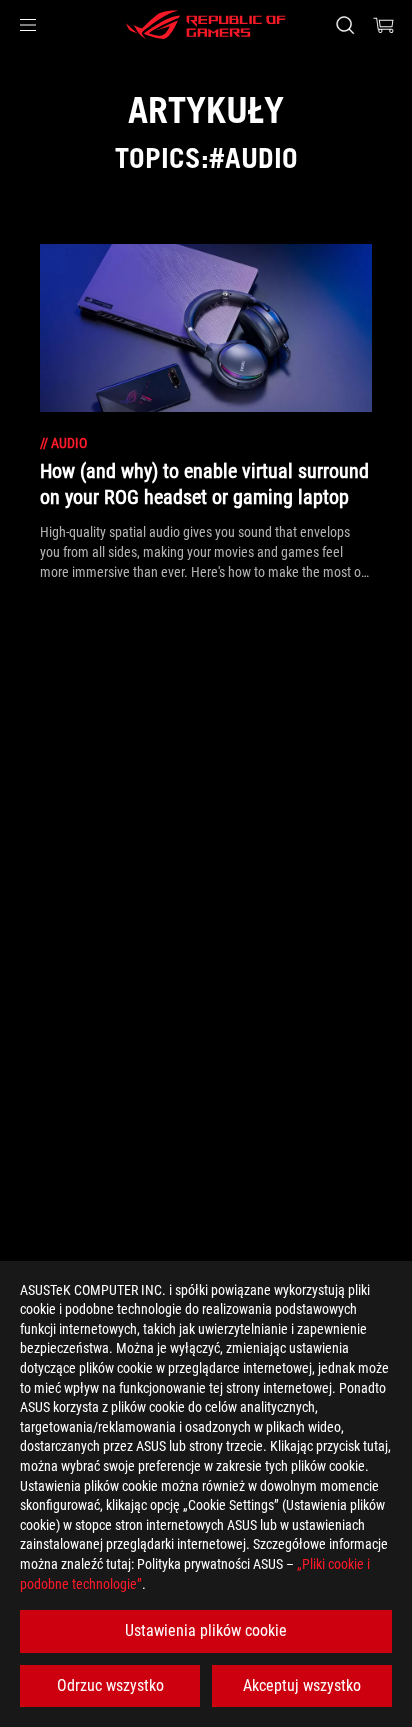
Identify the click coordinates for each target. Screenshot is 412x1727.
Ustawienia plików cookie (206, 1630)
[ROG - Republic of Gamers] (206, 25)
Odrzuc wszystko (110, 1685)
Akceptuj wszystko (302, 1685)
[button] (28, 25)
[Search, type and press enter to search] (344, 25)
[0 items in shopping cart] (384, 25)
